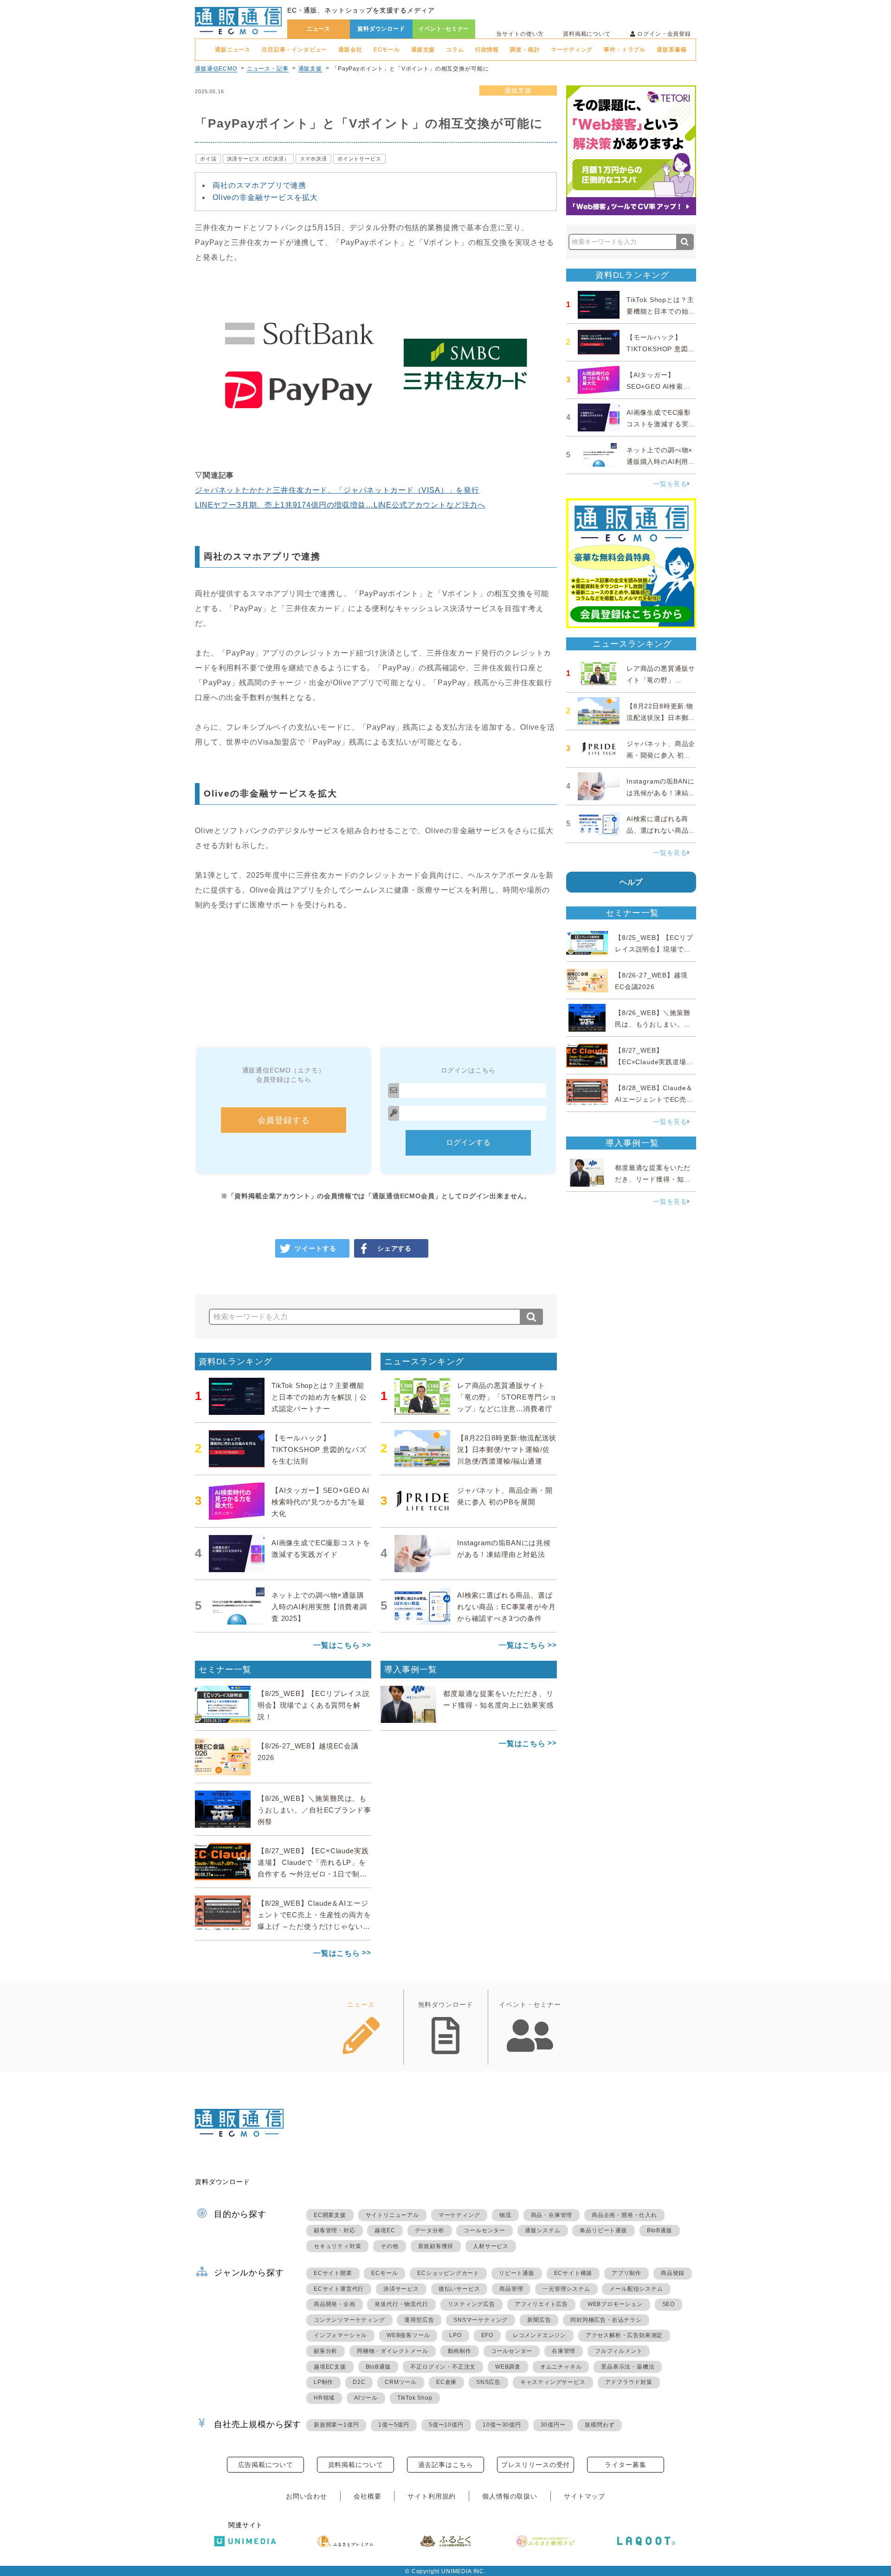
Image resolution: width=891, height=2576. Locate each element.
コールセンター (484, 2230)
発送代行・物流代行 (401, 2304)
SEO (668, 2304)
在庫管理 (564, 2351)
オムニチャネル (561, 2367)
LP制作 (323, 2382)
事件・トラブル (625, 50)
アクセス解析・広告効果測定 (624, 2335)
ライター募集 (625, 2465)
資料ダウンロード (381, 29)
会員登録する (284, 1120)
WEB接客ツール (408, 2335)
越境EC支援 (330, 2367)
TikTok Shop (415, 2398)
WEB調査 (508, 2367)
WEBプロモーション (615, 2304)
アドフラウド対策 (629, 2382)
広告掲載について (266, 2465)
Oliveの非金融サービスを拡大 (265, 197)
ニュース (319, 29)
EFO (487, 2335)
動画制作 (460, 2351)
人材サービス (491, 2246)
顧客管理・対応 (335, 2230)
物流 (505, 2215)
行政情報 (487, 50)
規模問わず (600, 2425)
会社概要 (367, 2496)
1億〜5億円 (394, 2425)
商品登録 (673, 2273)
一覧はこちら (337, 1645)
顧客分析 (326, 2351)
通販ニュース (233, 50)
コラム (455, 50)
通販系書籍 (671, 50)
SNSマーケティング (481, 2320)
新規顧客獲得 (436, 2246)
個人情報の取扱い (510, 2496)
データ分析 (430, 2230)
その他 (389, 2246)
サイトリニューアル (392, 2215)
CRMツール (401, 2382)
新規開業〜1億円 (336, 2425)
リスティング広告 (471, 2304)
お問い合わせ (307, 2496)
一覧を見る (670, 484)
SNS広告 (488, 2382)
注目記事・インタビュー (294, 50)
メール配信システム (636, 2289)
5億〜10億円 (446, 2425)
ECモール (387, 50)
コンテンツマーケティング (349, 2320)
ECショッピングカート (448, 2273)
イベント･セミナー (444, 29)
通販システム (543, 2230)
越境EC (385, 2230)
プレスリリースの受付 (536, 2465)
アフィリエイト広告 (541, 2304)
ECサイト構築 (573, 2273)
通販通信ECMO (216, 69)
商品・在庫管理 (552, 2215)
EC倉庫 (446, 2382)
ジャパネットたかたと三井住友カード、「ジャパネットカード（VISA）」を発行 (337, 490)
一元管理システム (566, 2289)
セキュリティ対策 (337, 2246)
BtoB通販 (660, 2230)
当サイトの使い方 (520, 34)
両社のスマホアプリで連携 (259, 185)
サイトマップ (584, 2496)
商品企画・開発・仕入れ (624, 2215)
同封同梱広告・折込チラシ (606, 2320)
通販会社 (350, 50)
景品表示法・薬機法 (628, 2367)
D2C (359, 2382)
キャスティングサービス (553, 2382)
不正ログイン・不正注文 (443, 2367)
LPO (455, 2335)
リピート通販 (517, 2273)
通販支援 (423, 50)
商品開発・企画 (335, 2304)
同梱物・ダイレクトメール (393, 2351)
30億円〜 (553, 2425)
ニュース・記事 (268, 69)
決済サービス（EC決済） (258, 159)
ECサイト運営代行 (339, 2289)
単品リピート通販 (603, 2230)
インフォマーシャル (340, 2335)
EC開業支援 (330, 2215)
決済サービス (401, 2289)
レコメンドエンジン (539, 2335)
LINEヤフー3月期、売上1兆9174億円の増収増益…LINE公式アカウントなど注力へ (340, 505)
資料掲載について (587, 34)
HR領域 (324, 2398)
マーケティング (572, 50)
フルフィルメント (619, 2351)
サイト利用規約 (432, 2496)
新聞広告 (539, 2320)
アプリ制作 (626, 2273)
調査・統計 (525, 50)
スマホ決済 (313, 159)
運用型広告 (419, 2320)
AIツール (366, 2398)
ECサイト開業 (333, 2273)
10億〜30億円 (502, 2425)
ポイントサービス (359, 159)
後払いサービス (459, 2289)
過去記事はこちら (446, 2465)
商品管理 (511, 2289)
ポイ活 (208, 159)
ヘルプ (631, 882)
